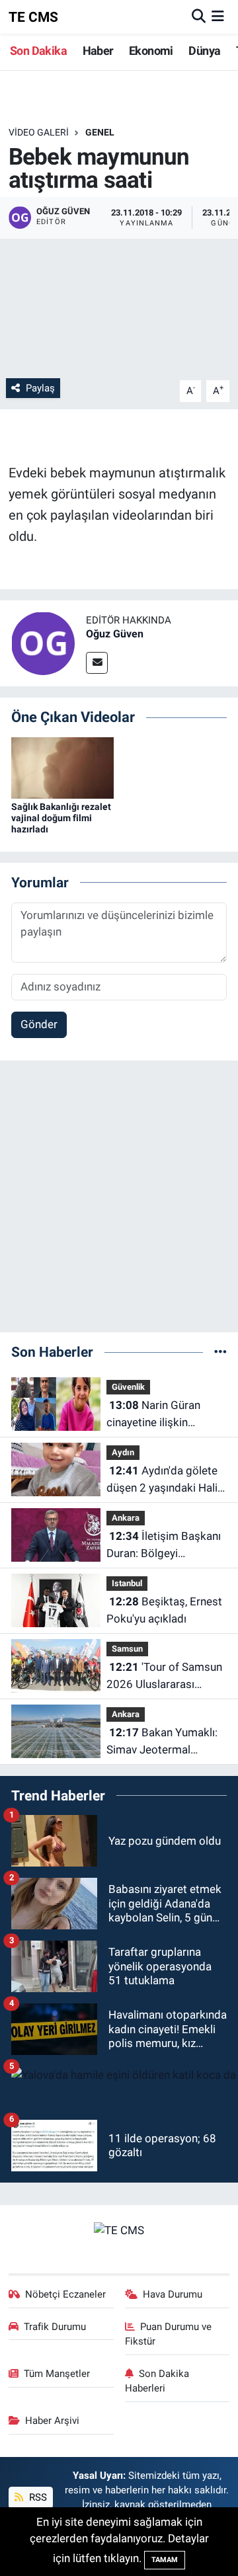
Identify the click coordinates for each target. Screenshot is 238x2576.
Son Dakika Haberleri (157, 2381)
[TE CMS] (119, 2230)
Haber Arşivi (52, 2421)
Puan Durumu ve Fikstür (169, 2334)
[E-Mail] (97, 663)
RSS (37, 2497)
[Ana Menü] (218, 17)
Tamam (165, 2560)
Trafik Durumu (55, 2327)
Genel (100, 132)
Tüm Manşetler (57, 2374)
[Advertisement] (119, 1202)
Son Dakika (38, 51)
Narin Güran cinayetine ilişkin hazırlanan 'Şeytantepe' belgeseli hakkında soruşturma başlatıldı (163, 1415)
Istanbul (127, 1583)
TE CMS (33, 17)
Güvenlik (128, 1387)
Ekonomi (151, 51)
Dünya (204, 51)
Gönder (39, 1024)
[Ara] (199, 17)
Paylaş (40, 388)
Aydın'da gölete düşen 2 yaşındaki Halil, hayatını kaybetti (164, 1480)
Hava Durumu (173, 2294)
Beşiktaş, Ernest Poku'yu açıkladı (164, 1610)
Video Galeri (39, 132)
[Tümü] (220, 1351)
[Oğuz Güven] (43, 642)
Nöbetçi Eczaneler (65, 2294)
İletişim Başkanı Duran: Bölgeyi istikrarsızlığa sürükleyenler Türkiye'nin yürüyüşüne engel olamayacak (164, 1546)
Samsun (127, 1649)
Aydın (123, 1452)
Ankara (126, 1518)
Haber (98, 51)
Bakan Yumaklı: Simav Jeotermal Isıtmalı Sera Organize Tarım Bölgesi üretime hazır (162, 1742)
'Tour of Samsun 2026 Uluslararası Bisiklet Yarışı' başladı (164, 1676)
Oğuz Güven (115, 634)
